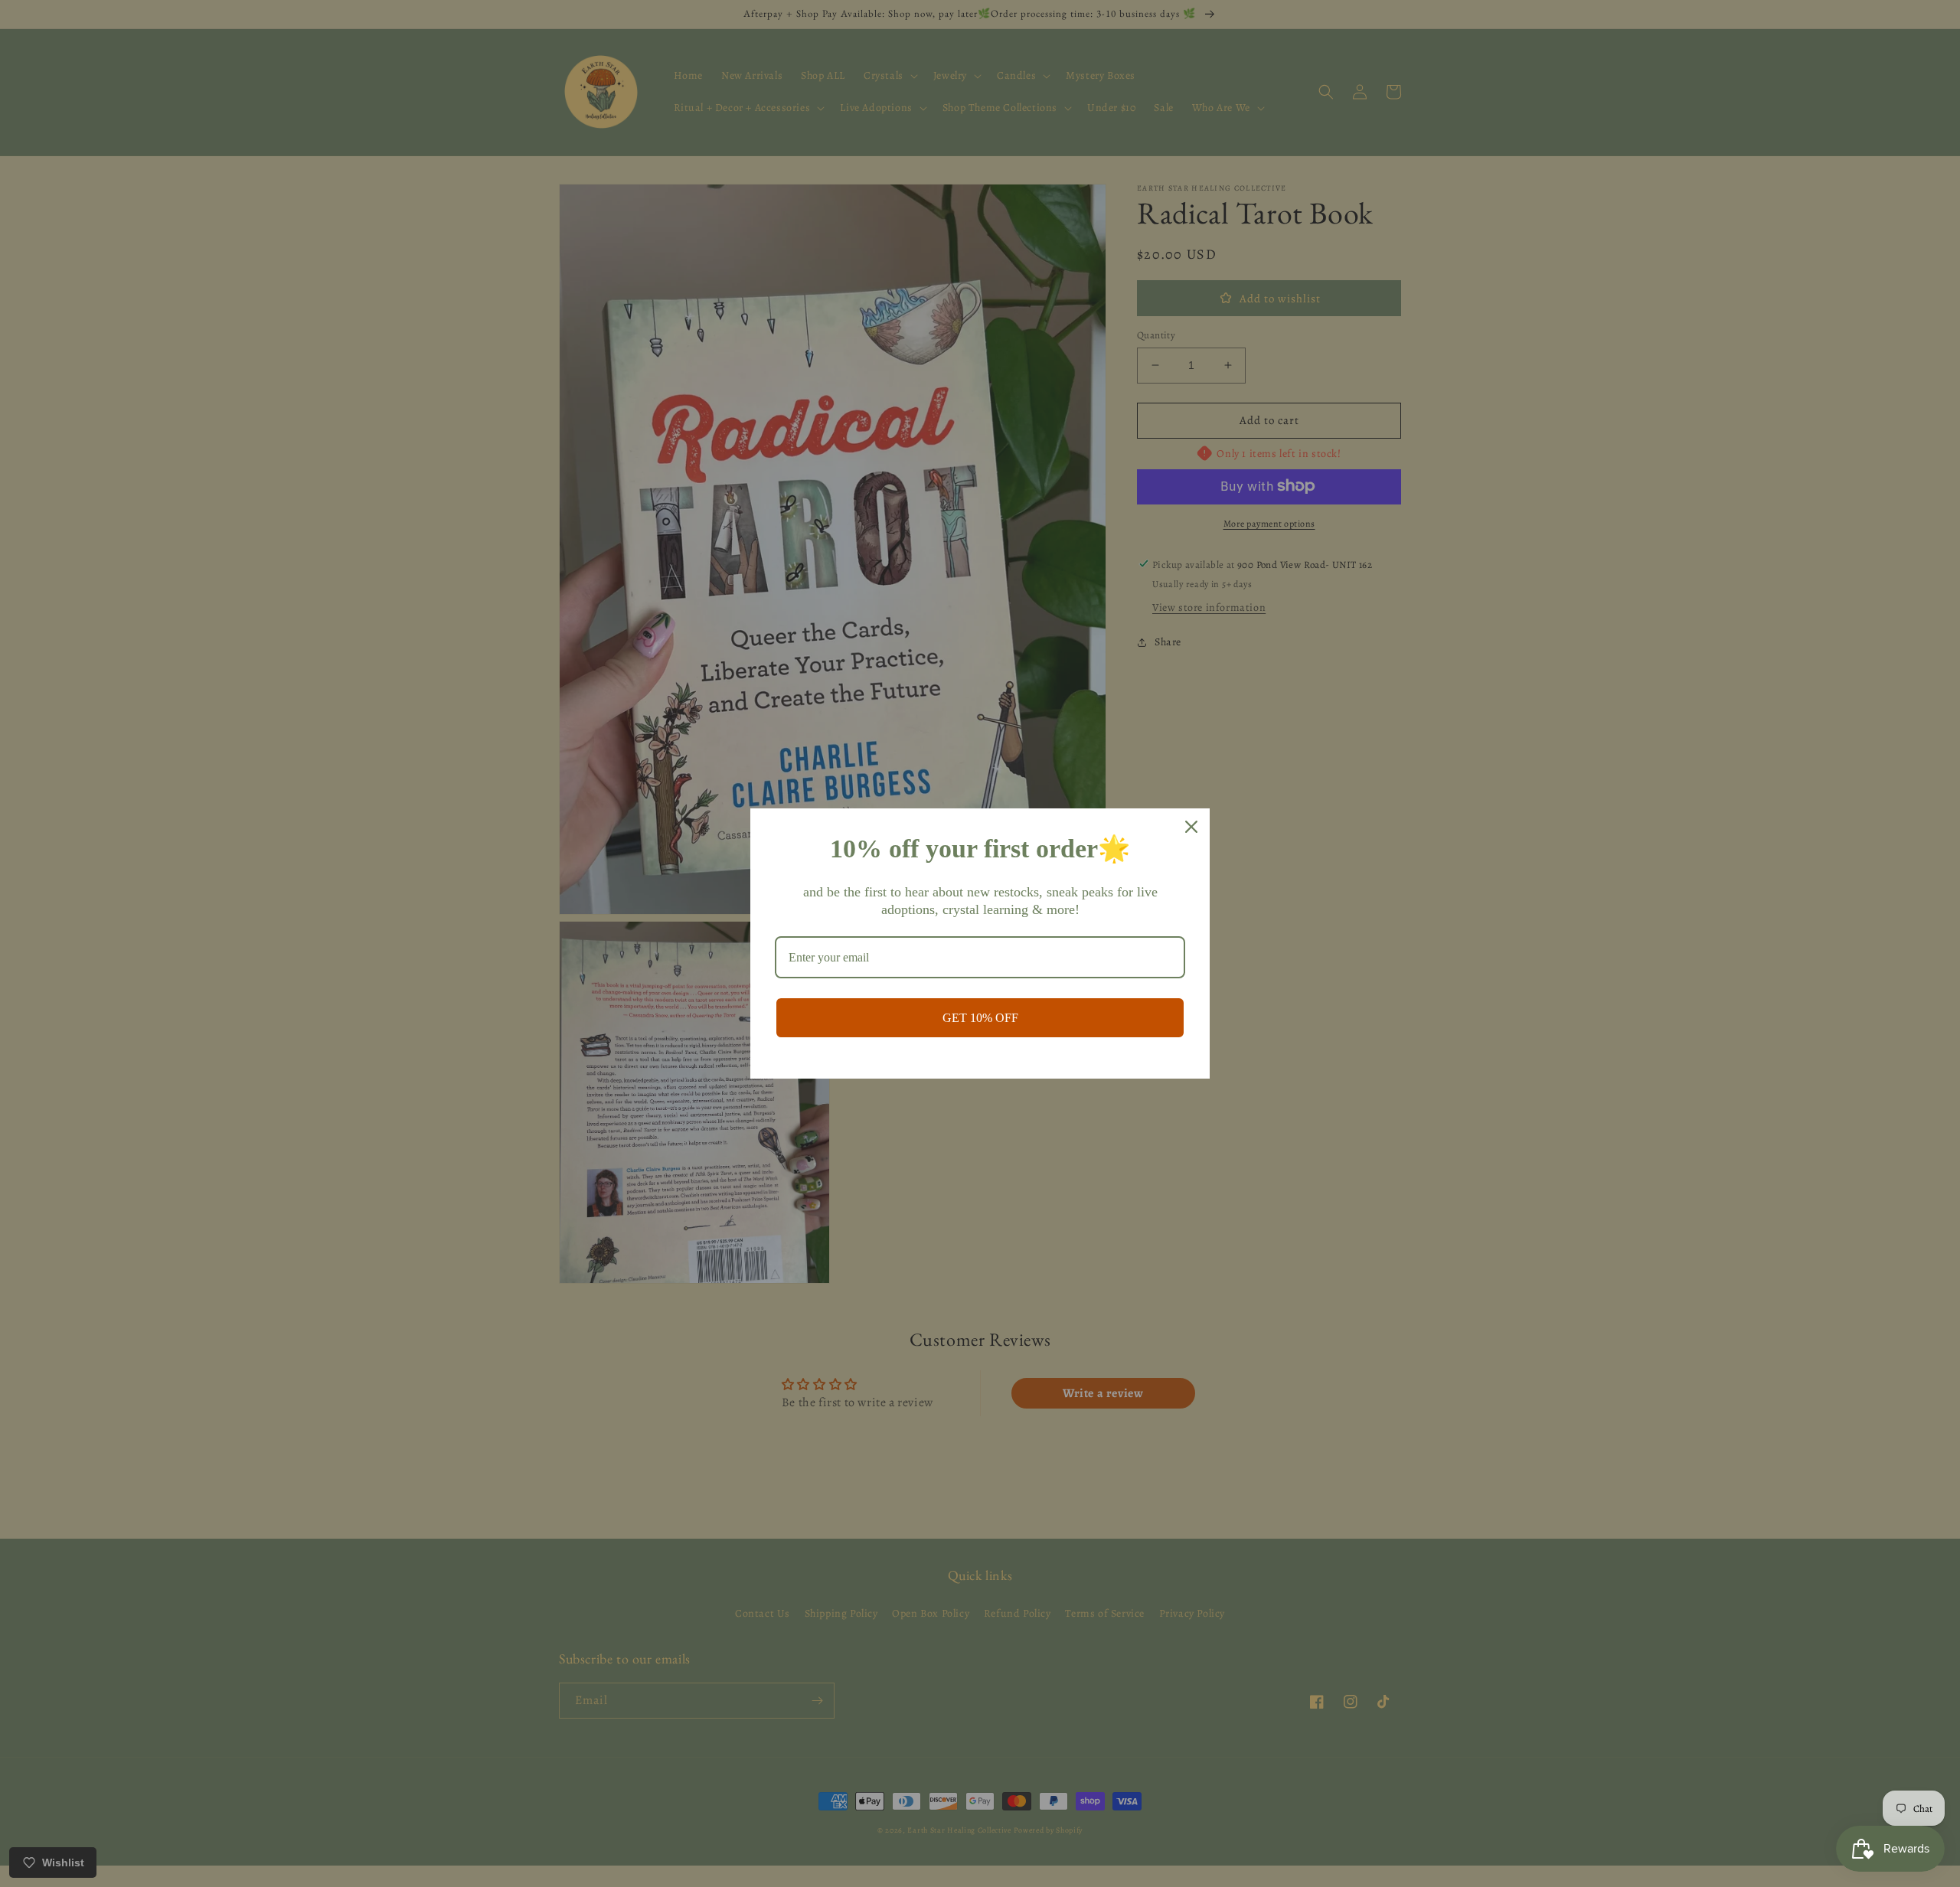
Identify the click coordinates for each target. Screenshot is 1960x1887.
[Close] (1191, 827)
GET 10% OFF (980, 1018)
